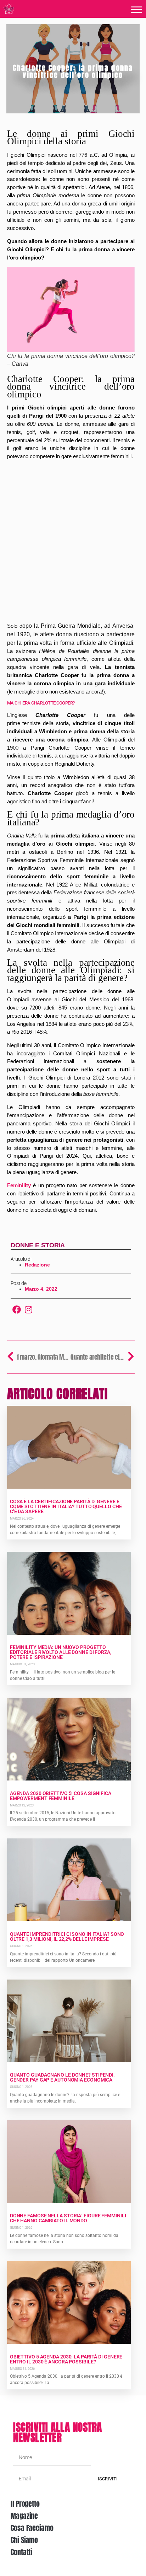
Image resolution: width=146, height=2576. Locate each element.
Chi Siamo (24, 2540)
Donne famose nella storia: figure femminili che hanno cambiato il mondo (68, 2218)
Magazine (24, 2516)
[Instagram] (28, 1310)
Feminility (19, 1185)
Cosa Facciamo (32, 2528)
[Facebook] (17, 1310)
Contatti (21, 2552)
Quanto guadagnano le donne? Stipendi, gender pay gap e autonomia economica (62, 2077)
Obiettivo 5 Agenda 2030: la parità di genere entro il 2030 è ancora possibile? (66, 2359)
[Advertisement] (73, 542)
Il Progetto (25, 2504)
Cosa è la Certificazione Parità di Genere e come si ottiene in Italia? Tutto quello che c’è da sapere (66, 1506)
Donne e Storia (38, 1245)
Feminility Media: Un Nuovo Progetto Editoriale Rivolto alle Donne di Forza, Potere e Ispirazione (61, 1652)
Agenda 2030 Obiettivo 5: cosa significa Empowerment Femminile (61, 1796)
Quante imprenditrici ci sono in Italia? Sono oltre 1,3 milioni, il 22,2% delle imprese (67, 1937)
